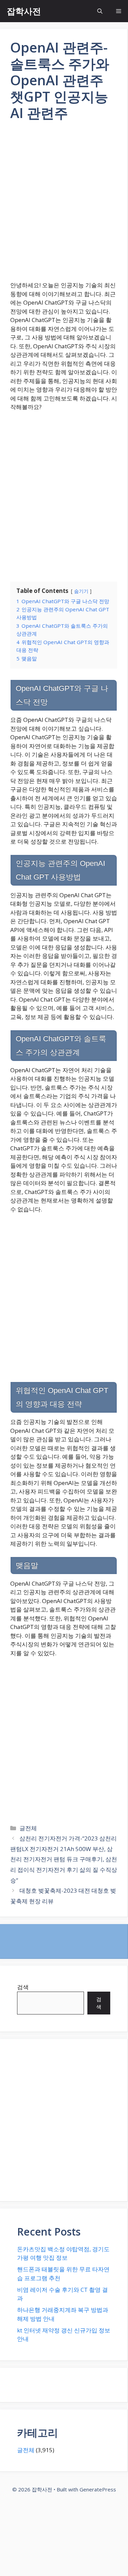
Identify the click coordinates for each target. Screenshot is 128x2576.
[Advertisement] (64, 206)
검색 (23, 1987)
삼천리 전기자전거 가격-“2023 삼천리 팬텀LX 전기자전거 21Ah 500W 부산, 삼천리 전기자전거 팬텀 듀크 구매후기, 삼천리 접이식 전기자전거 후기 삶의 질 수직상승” (64, 1859)
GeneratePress (98, 2489)
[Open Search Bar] (100, 11)
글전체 (28, 1828)
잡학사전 (24, 11)
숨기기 (81, 591)
